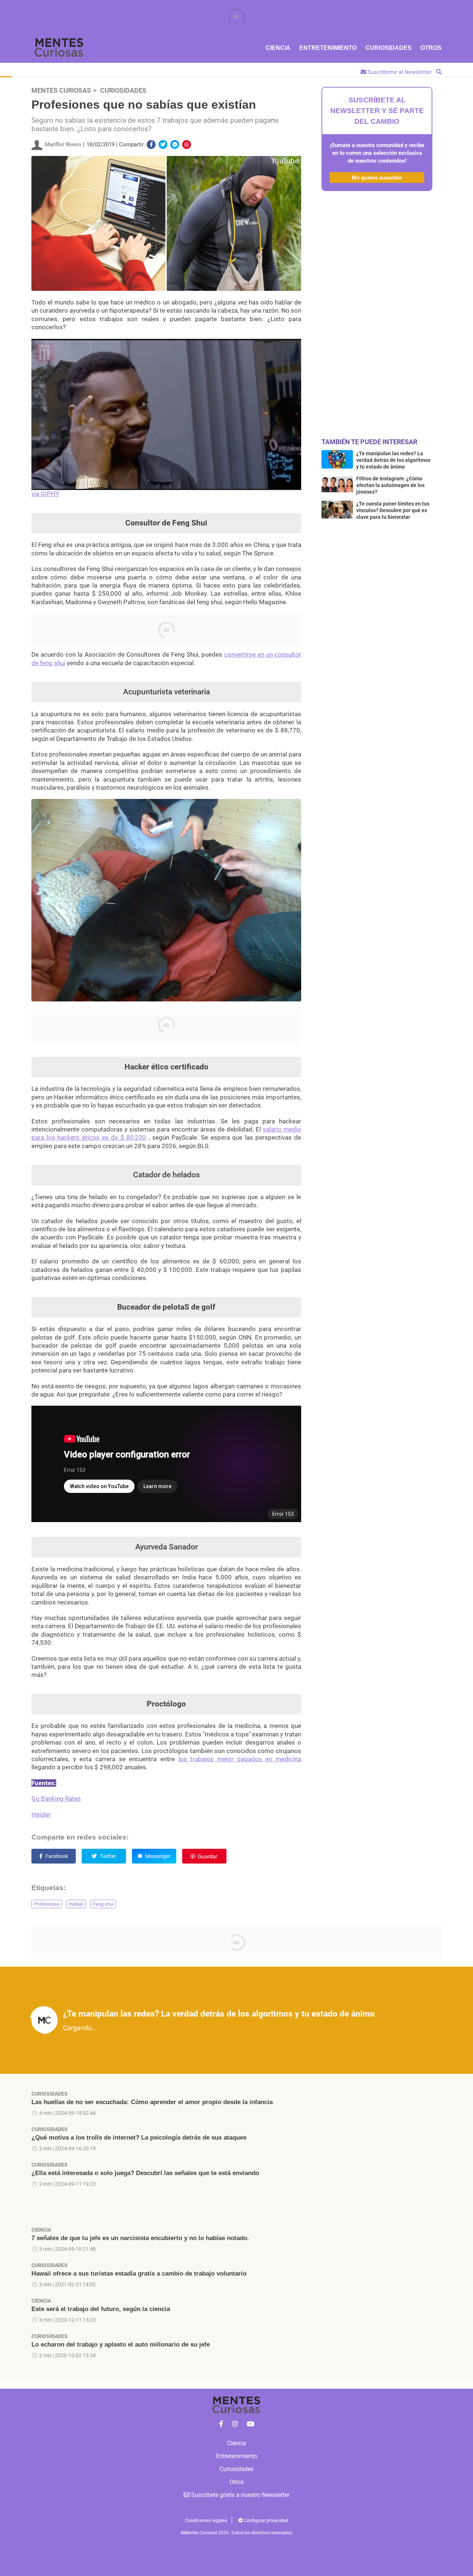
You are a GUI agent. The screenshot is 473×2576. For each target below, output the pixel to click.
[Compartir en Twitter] (163, 144)
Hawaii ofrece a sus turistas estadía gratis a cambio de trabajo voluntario (139, 2274)
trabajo (76, 1904)
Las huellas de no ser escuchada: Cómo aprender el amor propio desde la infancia (152, 2102)
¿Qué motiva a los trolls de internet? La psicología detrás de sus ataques (139, 2138)
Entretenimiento (328, 48)
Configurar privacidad (265, 2520)
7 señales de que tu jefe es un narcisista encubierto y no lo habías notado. (140, 2238)
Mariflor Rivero (63, 144)
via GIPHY (45, 494)
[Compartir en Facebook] (151, 144)
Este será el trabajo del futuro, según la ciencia (101, 2309)
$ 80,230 (133, 1137)
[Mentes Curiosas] (221, 2424)
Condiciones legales (206, 2520)
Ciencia (278, 48)
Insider (41, 1814)
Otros (431, 48)
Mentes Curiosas (61, 91)
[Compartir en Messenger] (175, 144)
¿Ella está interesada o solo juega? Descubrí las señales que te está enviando (145, 2173)
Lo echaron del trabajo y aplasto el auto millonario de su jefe (121, 2344)
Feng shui (103, 1904)
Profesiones (47, 1904)
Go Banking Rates (56, 1799)
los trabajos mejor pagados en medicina (240, 1759)
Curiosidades (389, 48)
